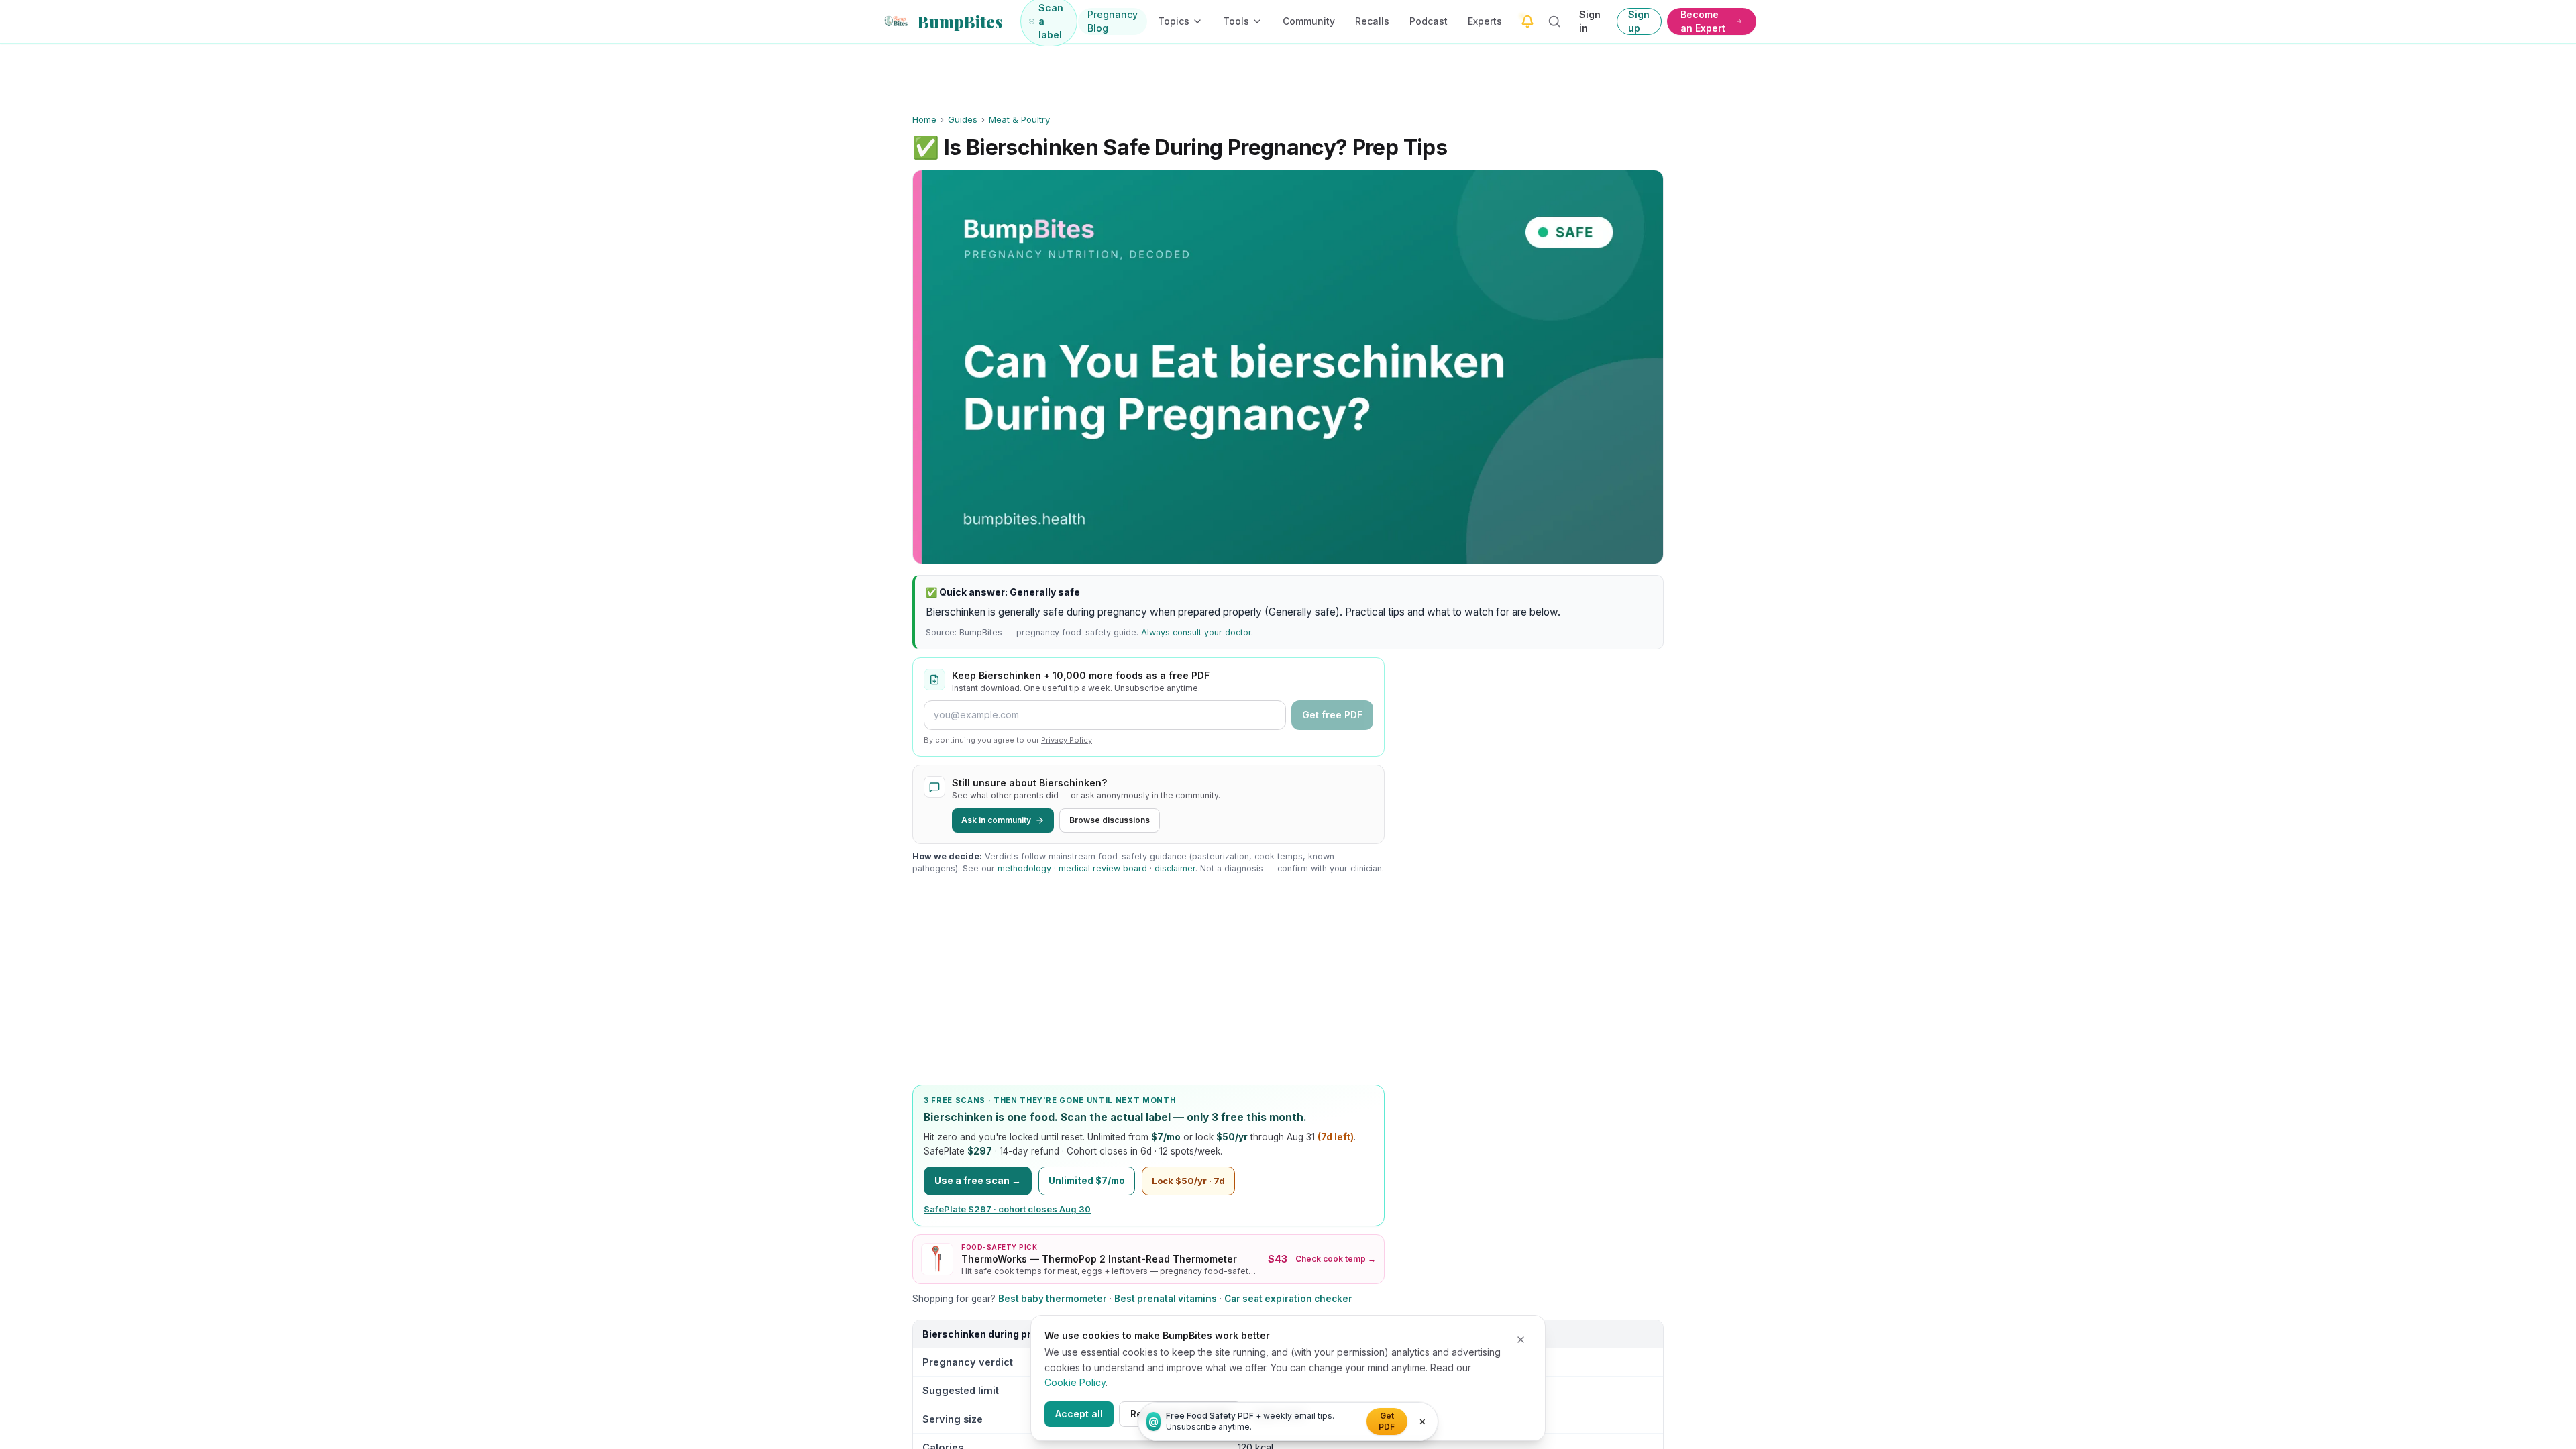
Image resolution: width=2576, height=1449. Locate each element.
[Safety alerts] (1527, 21)
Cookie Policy (1075, 1382)
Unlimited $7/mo (1087, 1181)
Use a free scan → (978, 1180)
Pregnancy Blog (1113, 21)
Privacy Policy (1067, 740)
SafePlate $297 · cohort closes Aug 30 (1007, 1209)
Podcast (1429, 21)
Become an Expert (1703, 21)
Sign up (1639, 21)
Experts (1485, 21)
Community (1309, 21)
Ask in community (996, 820)
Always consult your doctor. (1197, 632)
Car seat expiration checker (1288, 1299)
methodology (1024, 868)
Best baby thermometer (1053, 1299)
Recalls (1372, 21)
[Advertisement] (1148, 980)
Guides (963, 119)
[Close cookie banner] (1521, 1340)
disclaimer (1175, 868)
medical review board (1103, 868)
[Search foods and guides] (1555, 21)
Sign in (1590, 21)
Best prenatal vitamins (1166, 1299)
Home (924, 119)
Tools (1236, 21)
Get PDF (1387, 1421)
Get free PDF (1332, 715)
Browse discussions (1110, 820)
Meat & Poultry (1019, 119)
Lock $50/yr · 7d (1188, 1181)
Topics (1174, 21)
